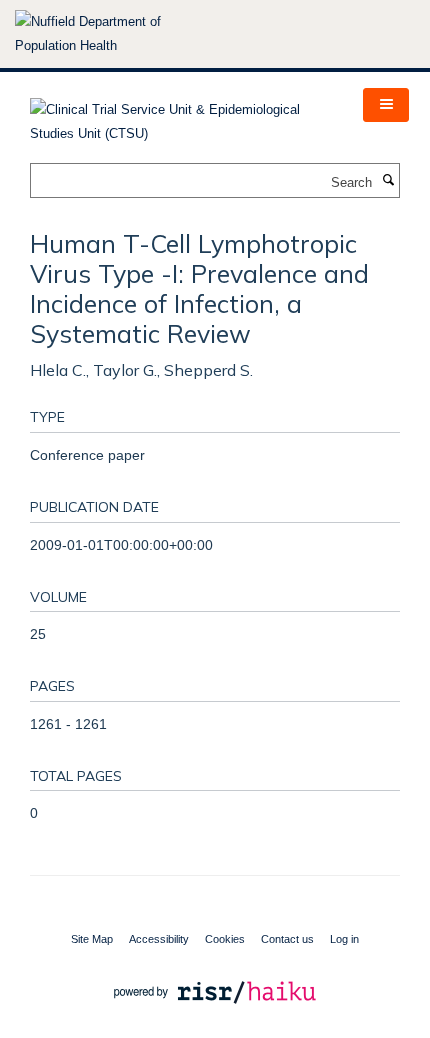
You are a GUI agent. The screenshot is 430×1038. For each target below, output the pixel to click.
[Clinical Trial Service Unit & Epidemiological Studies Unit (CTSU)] (181, 115)
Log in (344, 939)
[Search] (388, 181)
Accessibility (159, 939)
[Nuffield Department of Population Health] (115, 34)
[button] (386, 105)
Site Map (92, 939)
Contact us (287, 939)
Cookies (225, 939)
